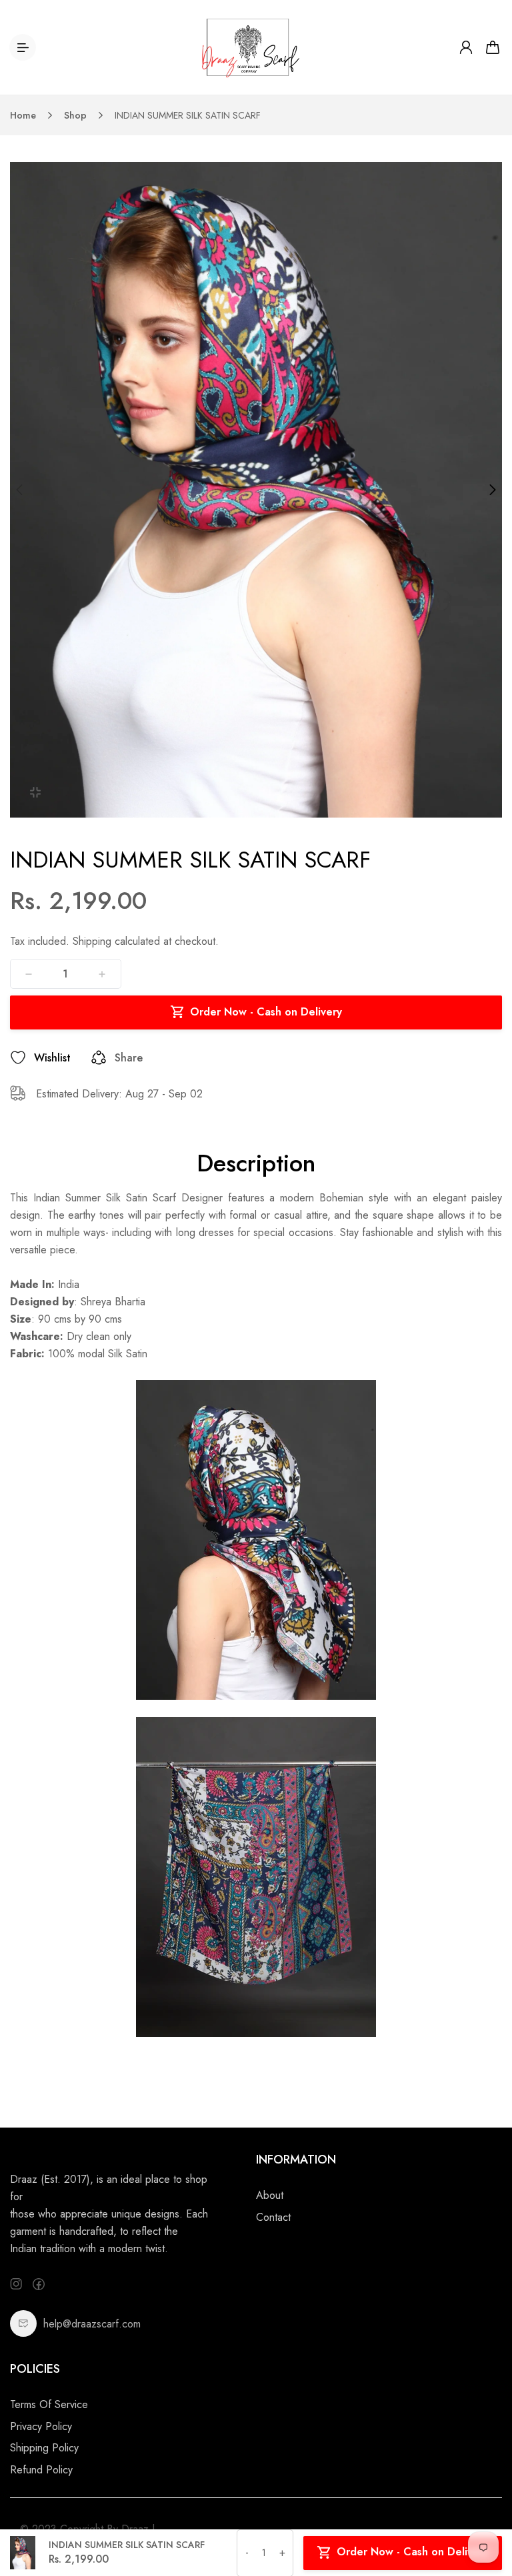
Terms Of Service (49, 2404)
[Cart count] (493, 47)
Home (23, 115)
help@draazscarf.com (92, 2324)
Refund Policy (41, 2470)
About (270, 2195)
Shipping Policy (44, 2448)
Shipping (92, 941)
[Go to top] (489, 2529)
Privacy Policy (41, 2426)
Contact (273, 2217)
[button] (19, 490)
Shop (75, 115)
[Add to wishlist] (18, 1057)
